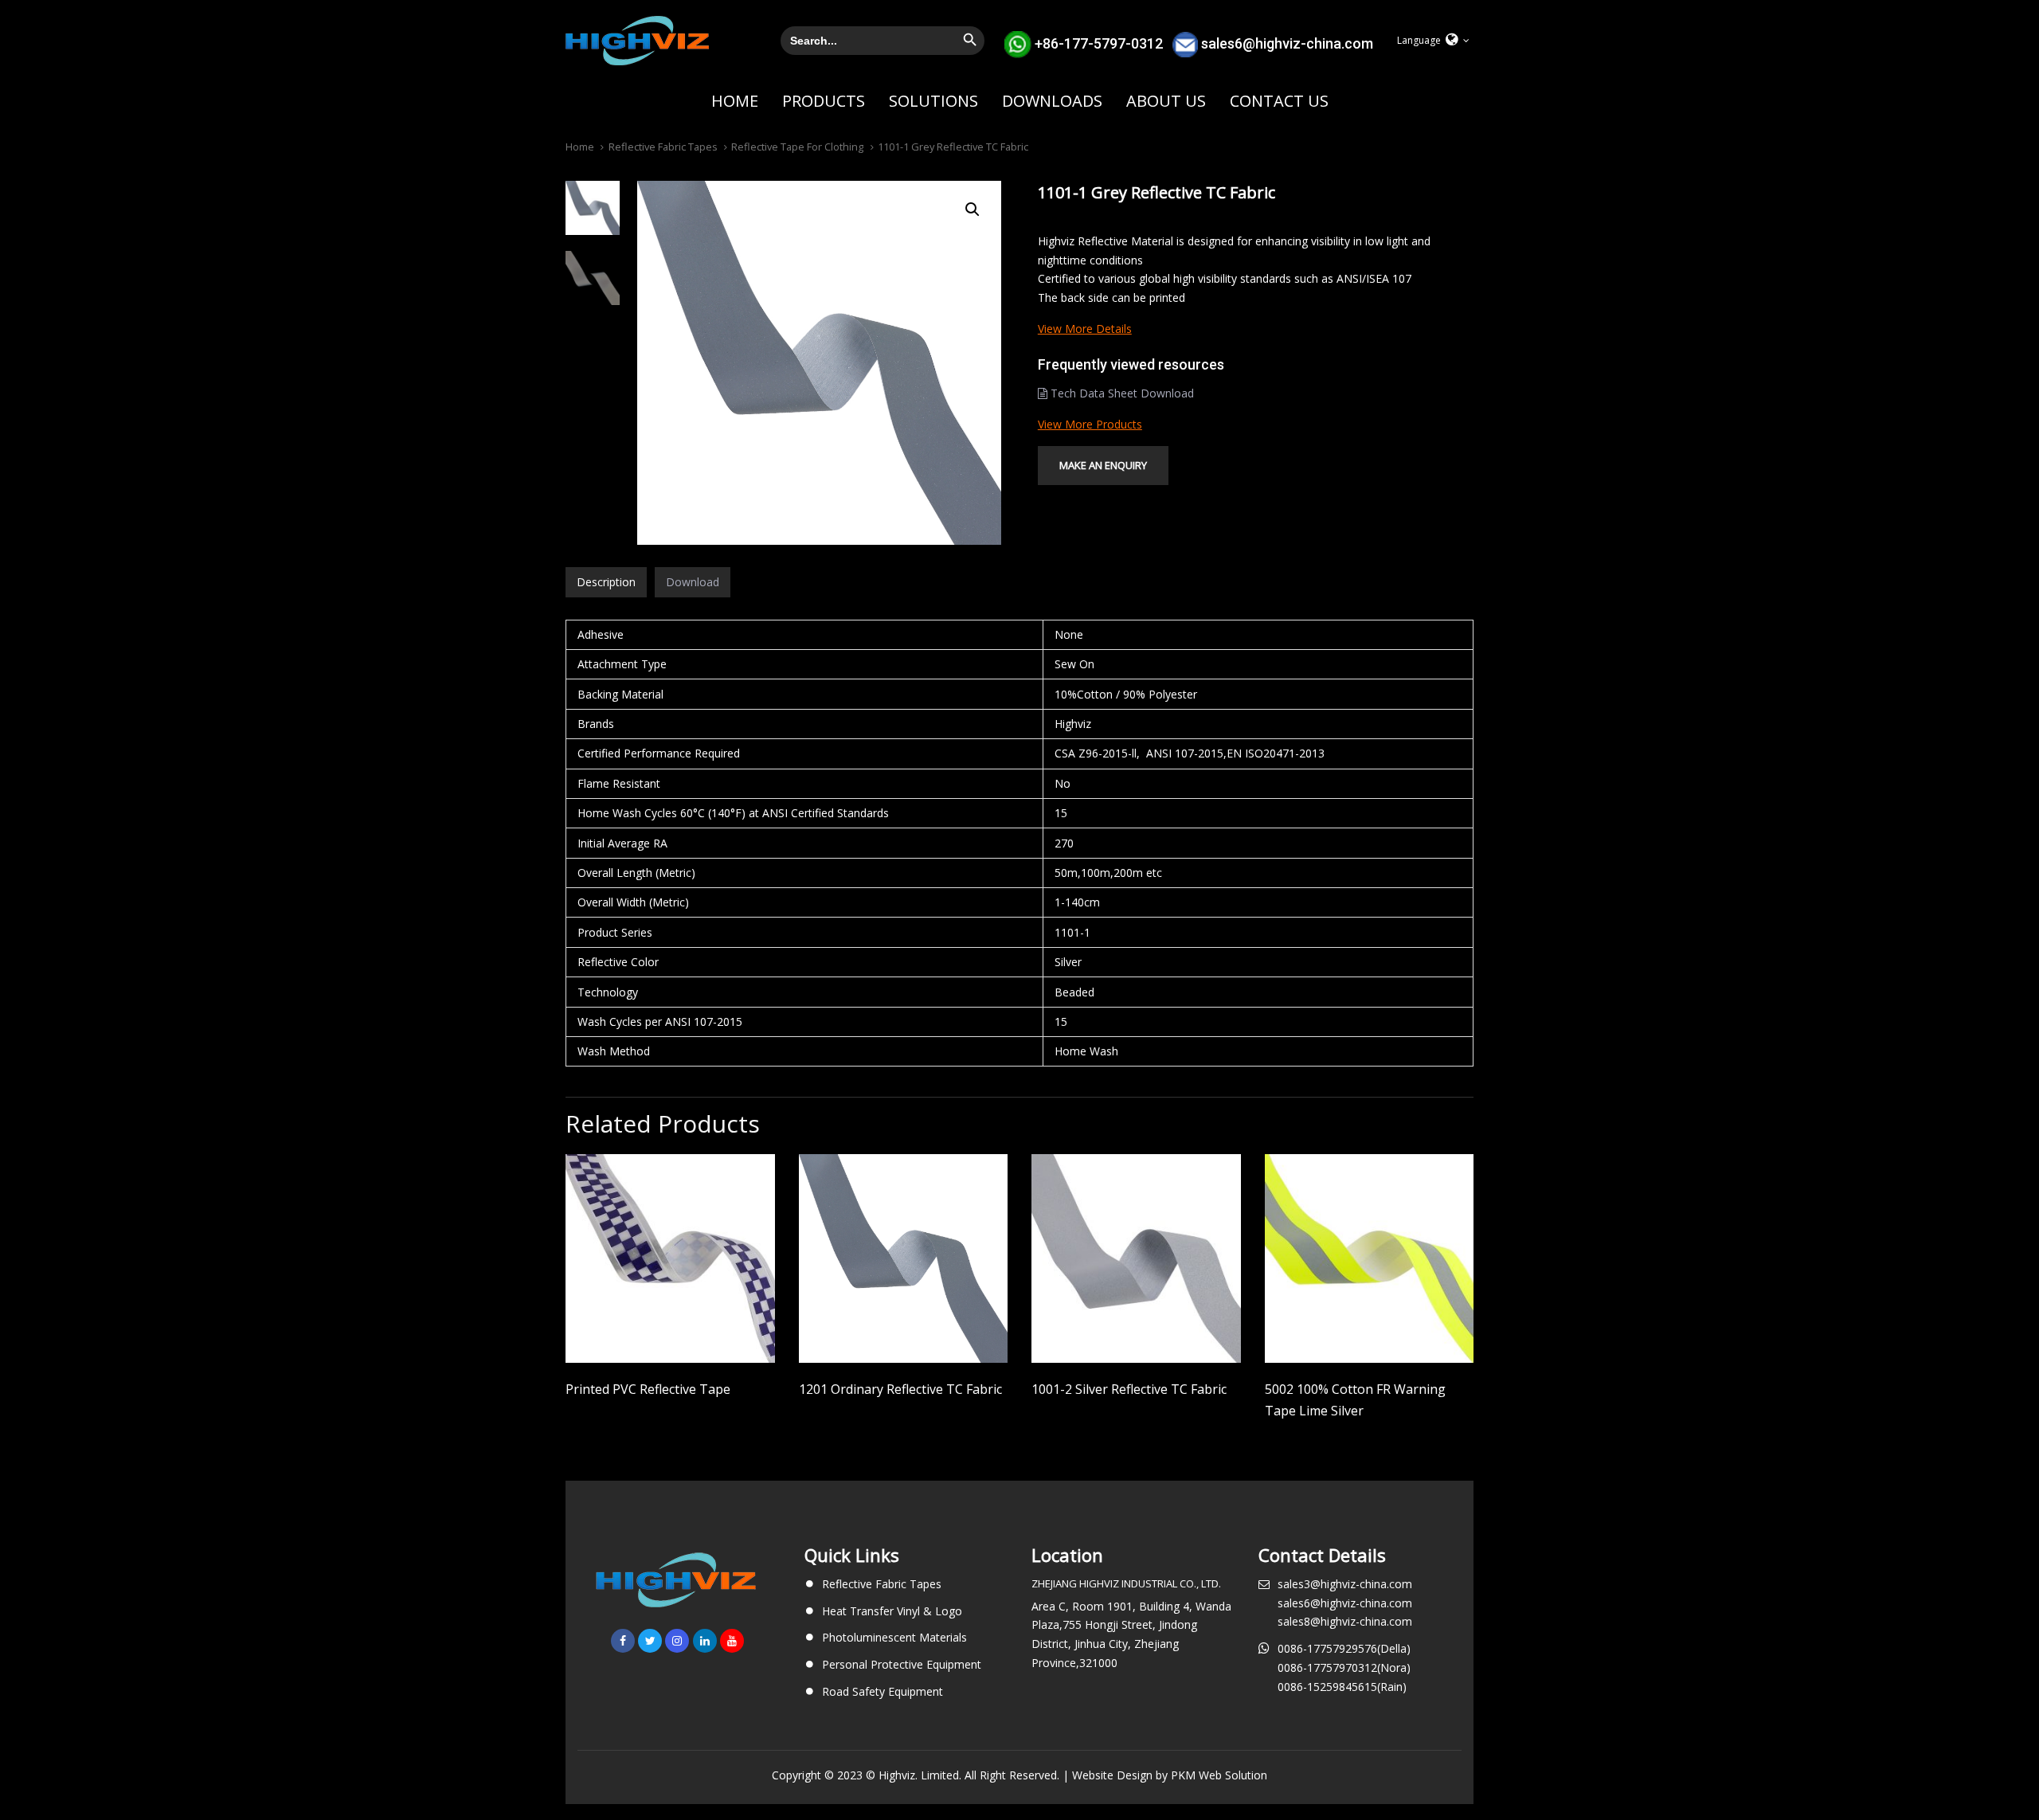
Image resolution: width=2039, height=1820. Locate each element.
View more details (1085, 329)
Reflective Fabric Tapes (663, 147)
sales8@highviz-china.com (1345, 1621)
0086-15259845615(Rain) (1342, 1687)
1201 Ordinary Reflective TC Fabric (900, 1389)
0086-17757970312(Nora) (1344, 1667)
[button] (1433, 41)
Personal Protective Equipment (902, 1664)
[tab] (606, 582)
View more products (1090, 424)
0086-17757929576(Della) (1344, 1648)
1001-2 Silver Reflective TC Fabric (1129, 1389)
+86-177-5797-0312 (1099, 43)
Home (580, 147)
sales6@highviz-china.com (1287, 43)
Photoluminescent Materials (894, 1637)
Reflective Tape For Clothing (797, 147)
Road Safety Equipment (883, 1691)
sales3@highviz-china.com (1345, 1584)
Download (693, 582)
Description (606, 582)
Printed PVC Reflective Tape (648, 1389)
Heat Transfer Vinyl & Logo (892, 1611)
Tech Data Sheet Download (1121, 393)
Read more (670, 1341)
